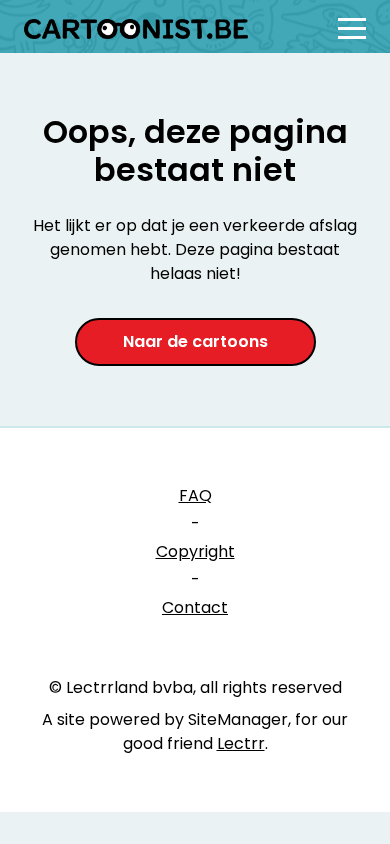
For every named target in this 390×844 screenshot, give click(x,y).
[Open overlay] (352, 28)
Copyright (195, 551)
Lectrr (241, 743)
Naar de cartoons (195, 341)
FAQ (195, 495)
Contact (195, 607)
